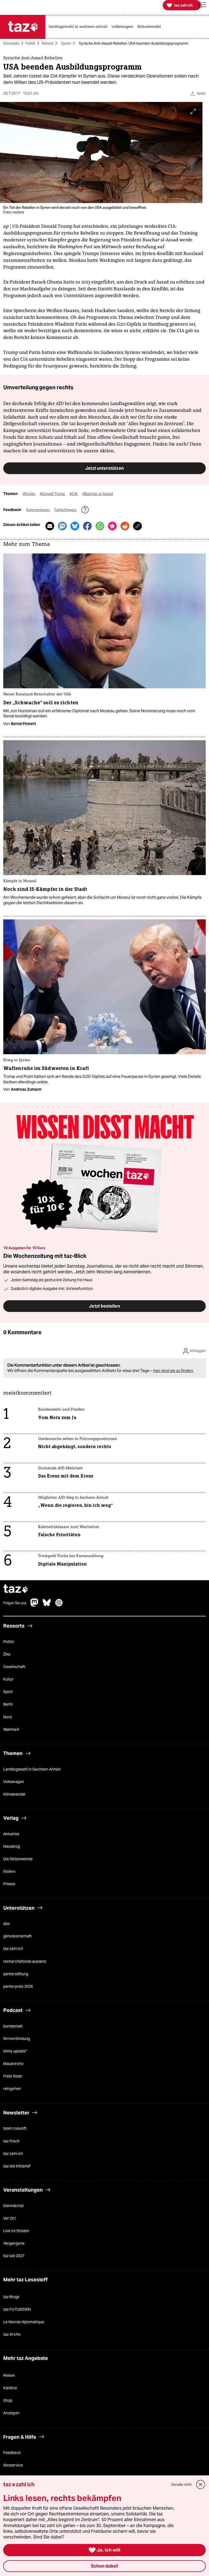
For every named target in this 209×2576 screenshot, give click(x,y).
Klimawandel (14, 1794)
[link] (79, 27)
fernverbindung (17, 2039)
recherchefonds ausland (25, 1961)
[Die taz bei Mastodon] (35, 1605)
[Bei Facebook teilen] (87, 526)
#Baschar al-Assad (98, 494)
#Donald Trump (53, 494)
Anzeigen (11, 2413)
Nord (7, 1717)
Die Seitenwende (18, 1859)
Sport (8, 1692)
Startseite (11, 43)
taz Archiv (12, 2335)
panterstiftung (16, 1974)
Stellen (9, 1872)
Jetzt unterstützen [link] (104, 468)
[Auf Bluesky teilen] (75, 526)
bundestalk (13, 2026)
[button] (202, 5)
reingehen (12, 2089)
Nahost (47, 43)
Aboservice (13, 2465)
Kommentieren (38, 510)
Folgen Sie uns (15, 1603)
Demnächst (13, 2206)
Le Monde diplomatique (24, 2322)
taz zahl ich (13, 1949)
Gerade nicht (181, 2485)
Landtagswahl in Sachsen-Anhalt (32, 1769)
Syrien (66, 43)
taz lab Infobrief (17, 2166)
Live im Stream (16, 2231)
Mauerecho (13, 2064)
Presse (9, 1884)
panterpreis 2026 (18, 1986)
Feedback (12, 2453)
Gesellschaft (14, 1667)
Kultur (9, 1679)
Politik (30, 43)
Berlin (8, 1704)
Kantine (10, 2388)
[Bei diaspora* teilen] (112, 526)
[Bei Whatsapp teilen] (100, 526)
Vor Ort (10, 2218)
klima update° (15, 2051)
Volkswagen (14, 1782)
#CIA (74, 494)
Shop (8, 2401)
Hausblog (12, 1846)
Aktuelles (11, 1834)
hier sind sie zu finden (173, 1371)
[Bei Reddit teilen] (125, 526)
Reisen (9, 2375)
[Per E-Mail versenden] (50, 526)
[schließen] (201, 2485)
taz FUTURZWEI (17, 2309)
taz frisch (11, 2141)
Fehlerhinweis (66, 510)
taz (16, 1590)
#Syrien (29, 494)
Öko (7, 1654)
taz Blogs (11, 2297)
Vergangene (14, 2244)
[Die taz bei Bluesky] (47, 1605)
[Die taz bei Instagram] (59, 1605)
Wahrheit (11, 1729)
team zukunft (15, 2129)
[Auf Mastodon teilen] (62, 526)
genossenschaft (17, 1936)
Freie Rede (13, 2076)
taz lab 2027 (14, 2256)
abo (7, 1924)
